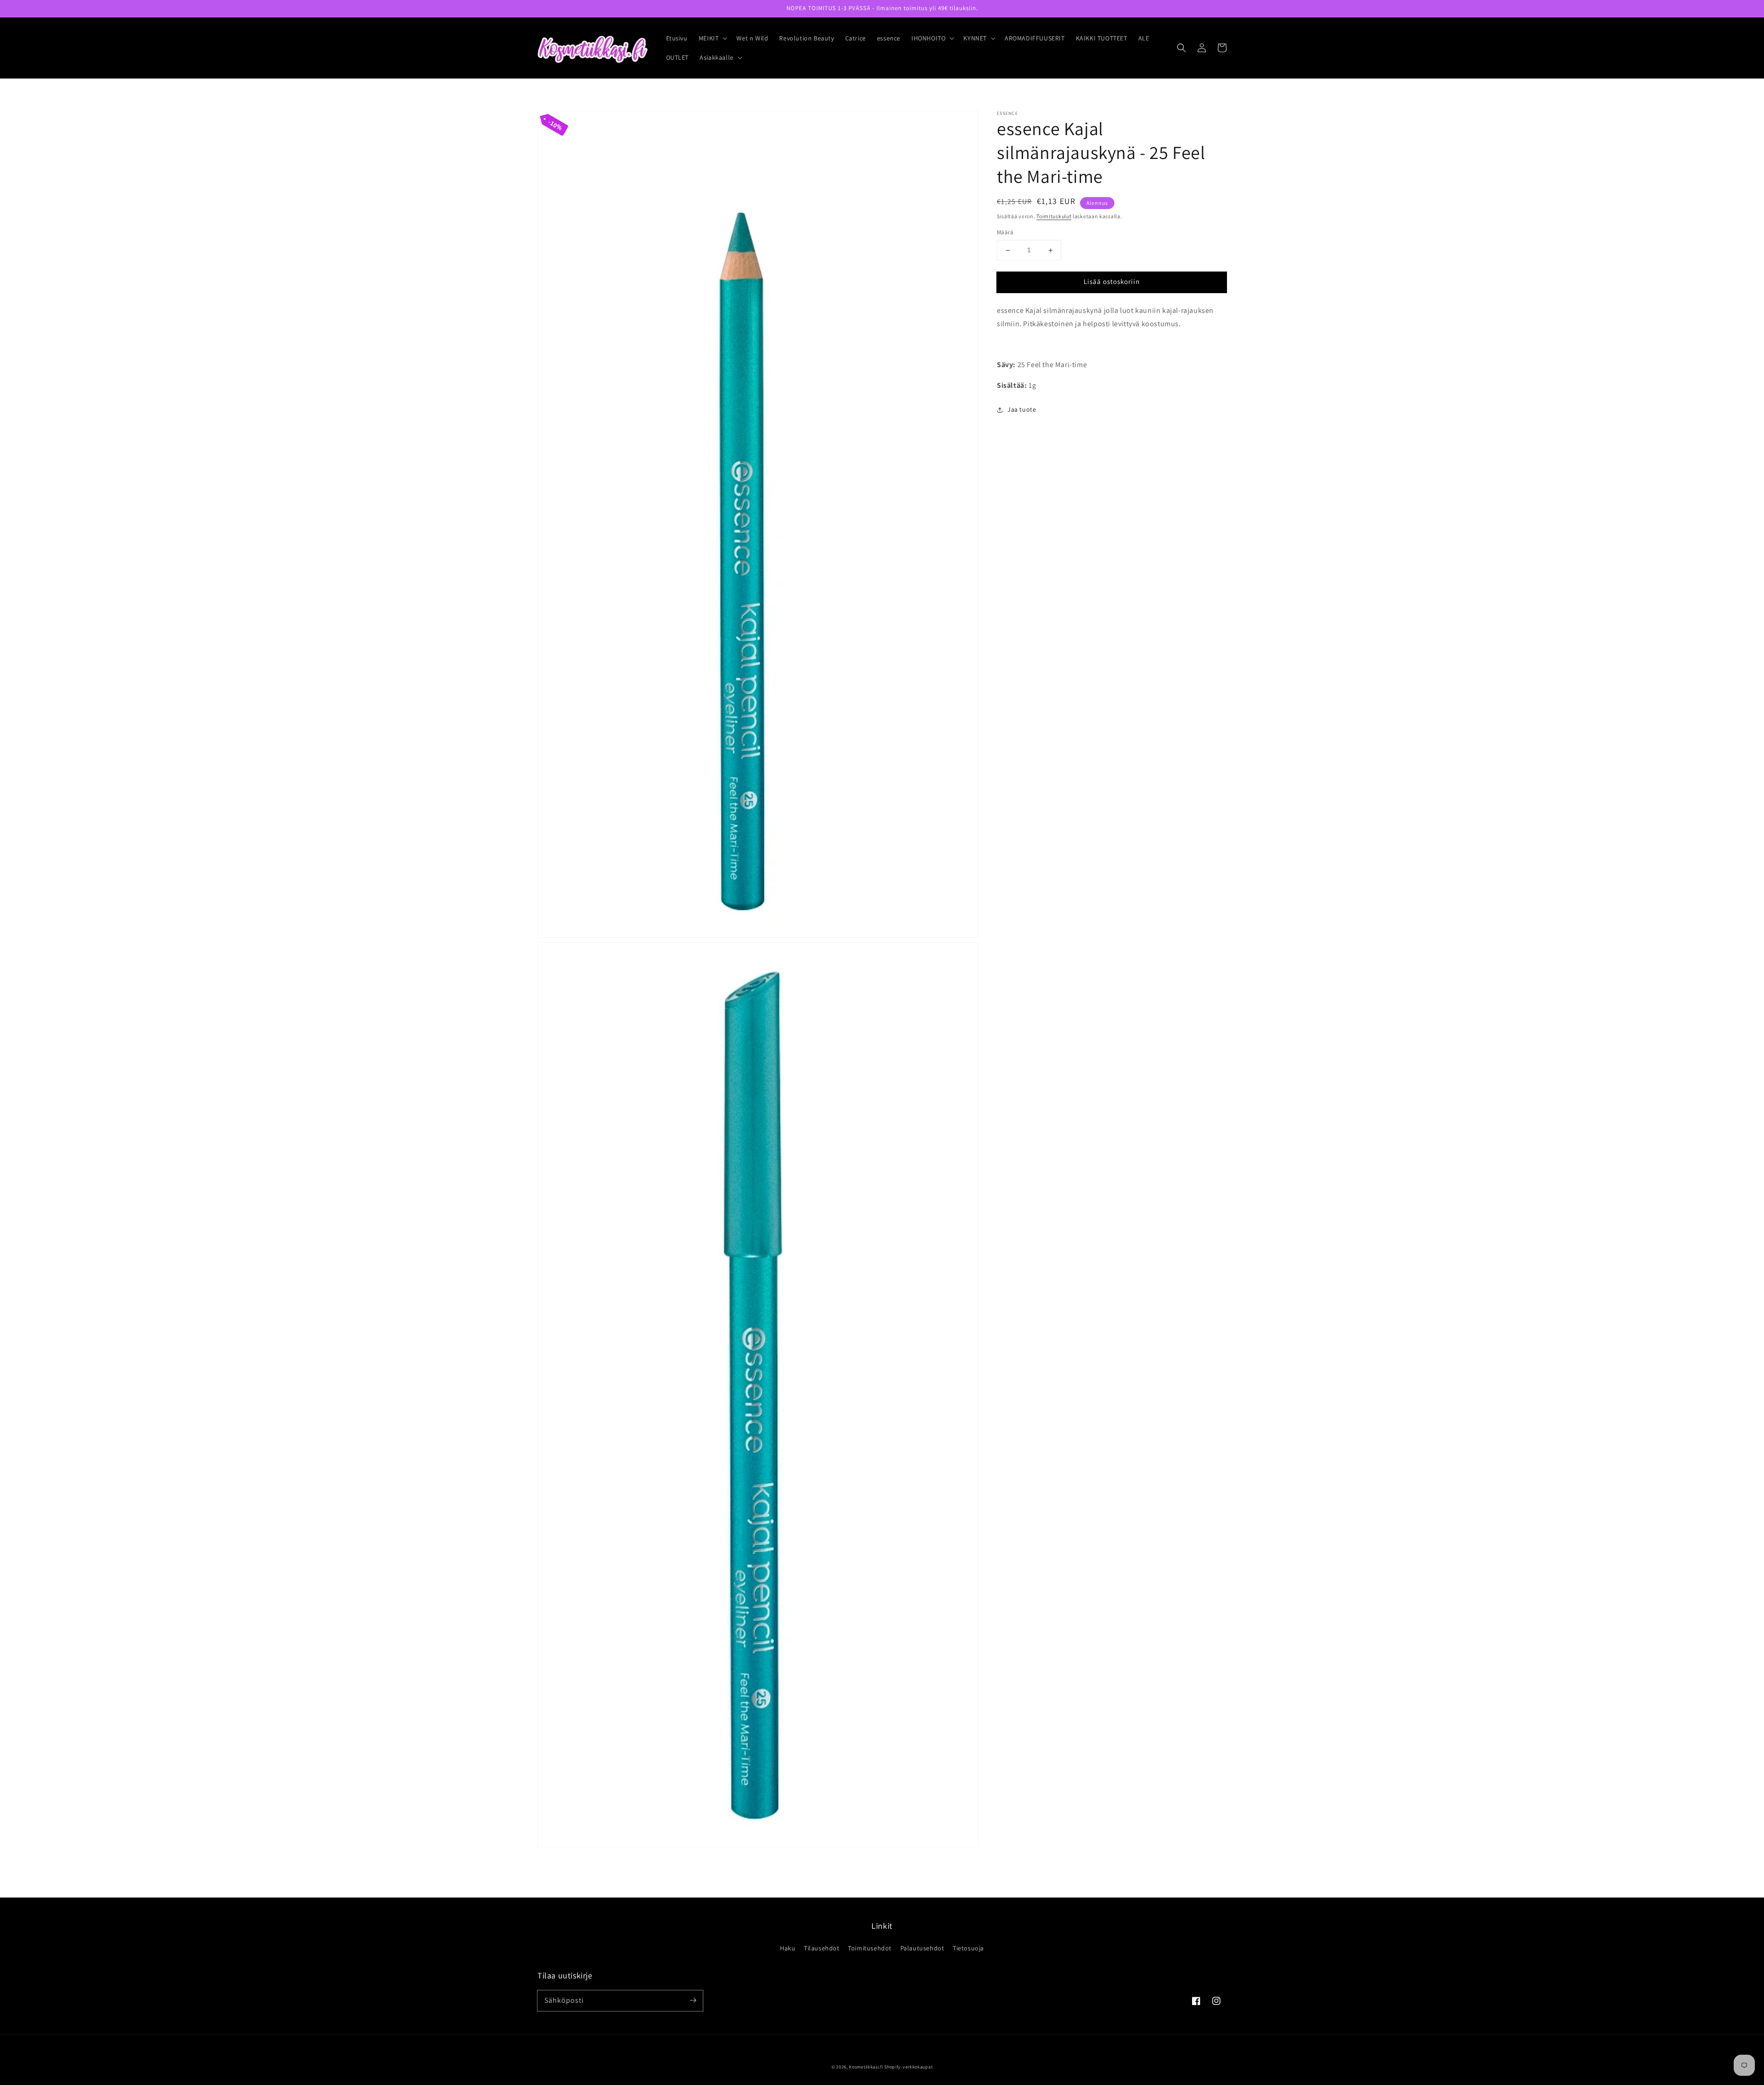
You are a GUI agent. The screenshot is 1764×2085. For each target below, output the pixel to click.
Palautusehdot (922, 1948)
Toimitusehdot (870, 1948)
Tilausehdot (822, 1948)
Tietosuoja (968, 1948)
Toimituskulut (1054, 216)
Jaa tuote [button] (1022, 409)
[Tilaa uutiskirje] (693, 2000)
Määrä (1005, 233)
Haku (788, 1948)
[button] (712, 38)
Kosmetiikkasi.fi (866, 2067)
